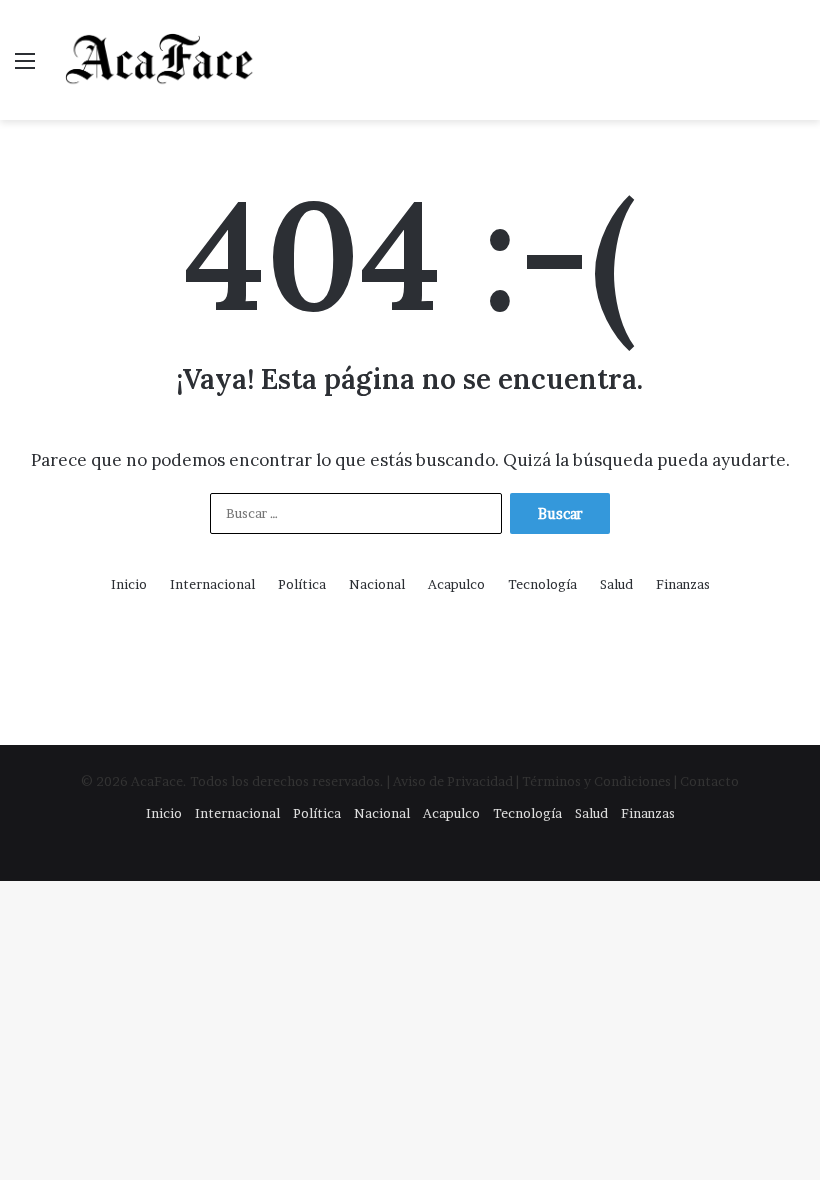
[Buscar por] (795, 67)
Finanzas (683, 584)
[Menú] (25, 67)
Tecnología (542, 584)
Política (302, 584)
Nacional (377, 584)
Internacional (212, 584)
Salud (616, 584)
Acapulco (456, 584)
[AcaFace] (160, 60)
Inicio (129, 584)
